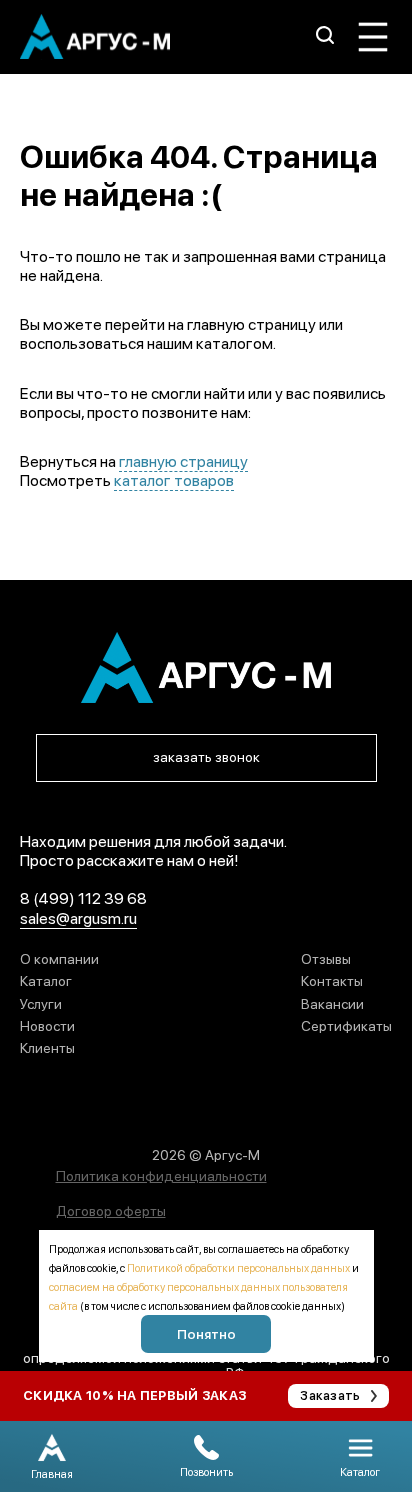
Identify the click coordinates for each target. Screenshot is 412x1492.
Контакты (332, 981)
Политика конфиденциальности (161, 1176)
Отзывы (326, 959)
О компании (59, 959)
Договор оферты (111, 1211)
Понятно (206, 1334)
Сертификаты (346, 1026)
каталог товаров (174, 480)
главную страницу (183, 461)
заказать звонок (206, 757)
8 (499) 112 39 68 (83, 898)
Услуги (41, 1004)
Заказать (330, 1395)
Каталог (46, 981)
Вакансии (332, 1004)
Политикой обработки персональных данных (238, 1268)
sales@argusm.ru (78, 918)
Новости (47, 1026)
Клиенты (47, 1048)
